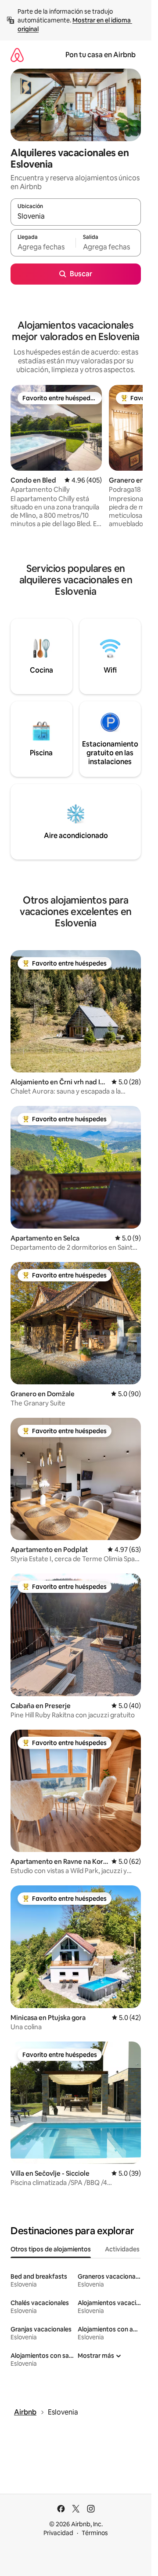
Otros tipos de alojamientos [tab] (51, 2249)
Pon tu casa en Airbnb (101, 55)
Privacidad (58, 2533)
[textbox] (43, 247)
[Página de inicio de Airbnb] (17, 55)
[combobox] (76, 216)
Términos (95, 2533)
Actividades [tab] (122, 2249)
